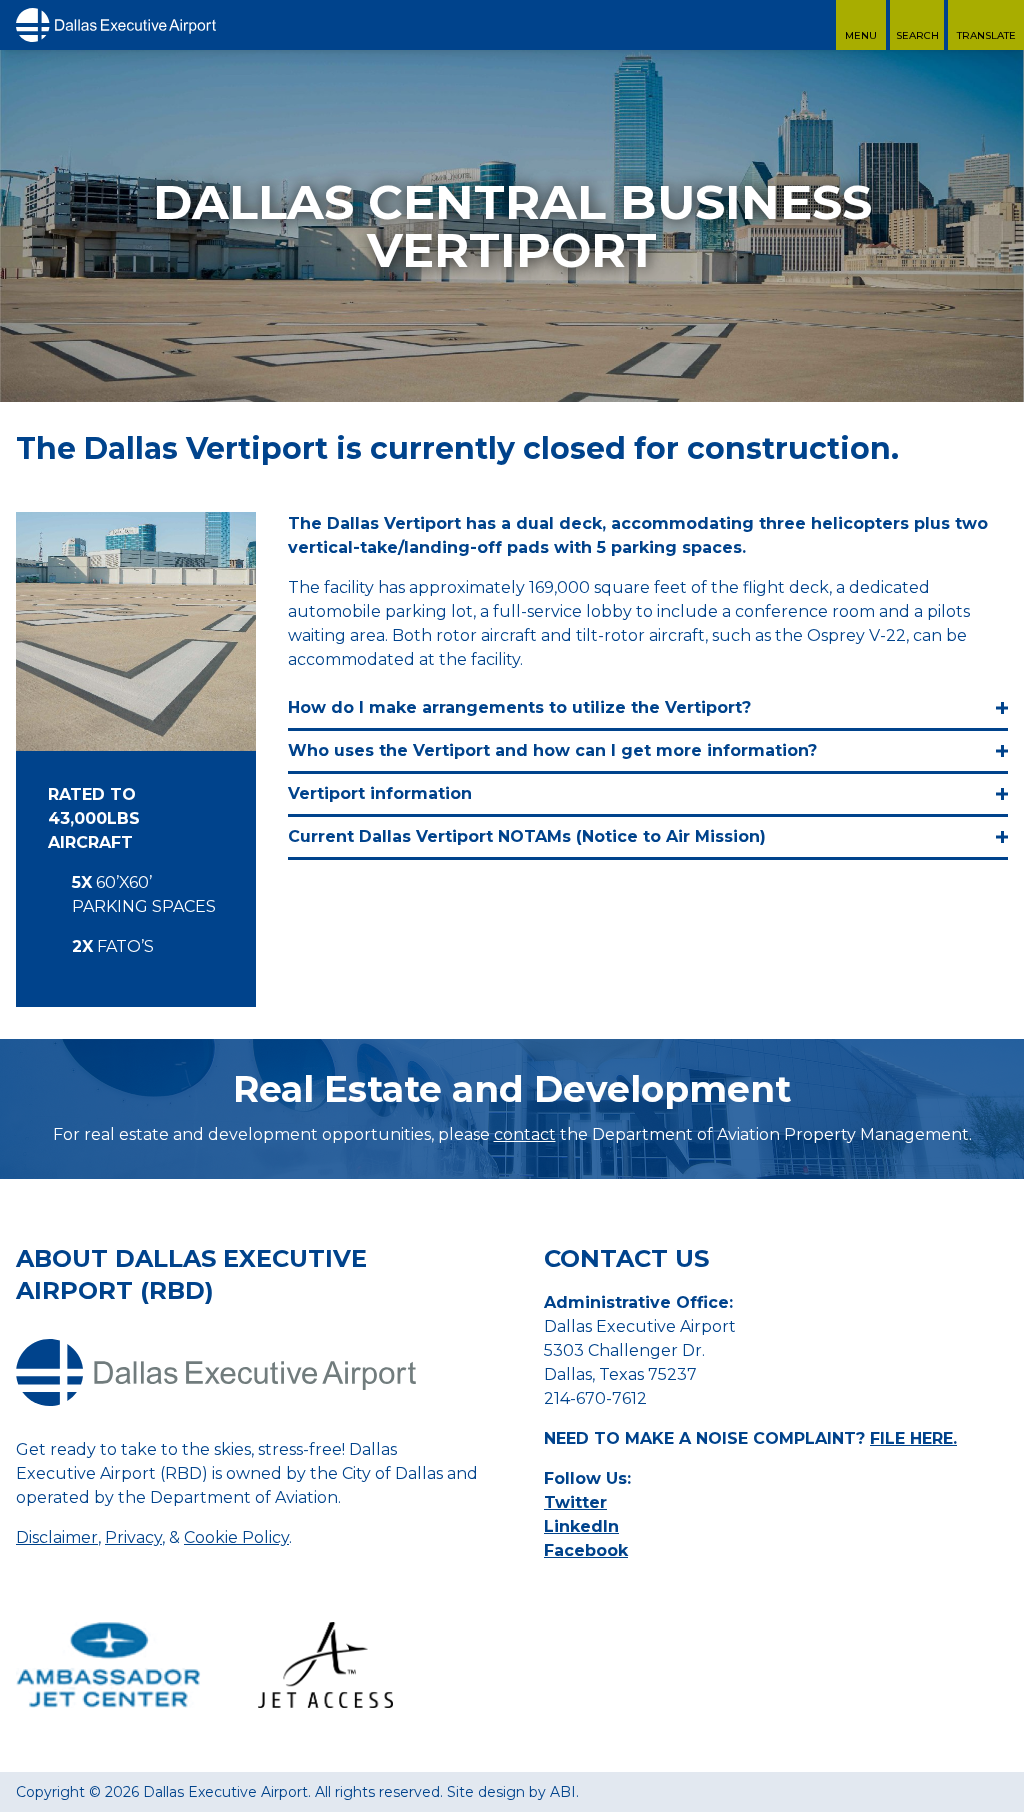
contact (525, 1134)
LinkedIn (581, 1526)
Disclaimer (57, 1537)
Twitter (575, 1502)
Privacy (133, 1537)
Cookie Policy (236, 1537)
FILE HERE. (913, 1438)
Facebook (586, 1550)
